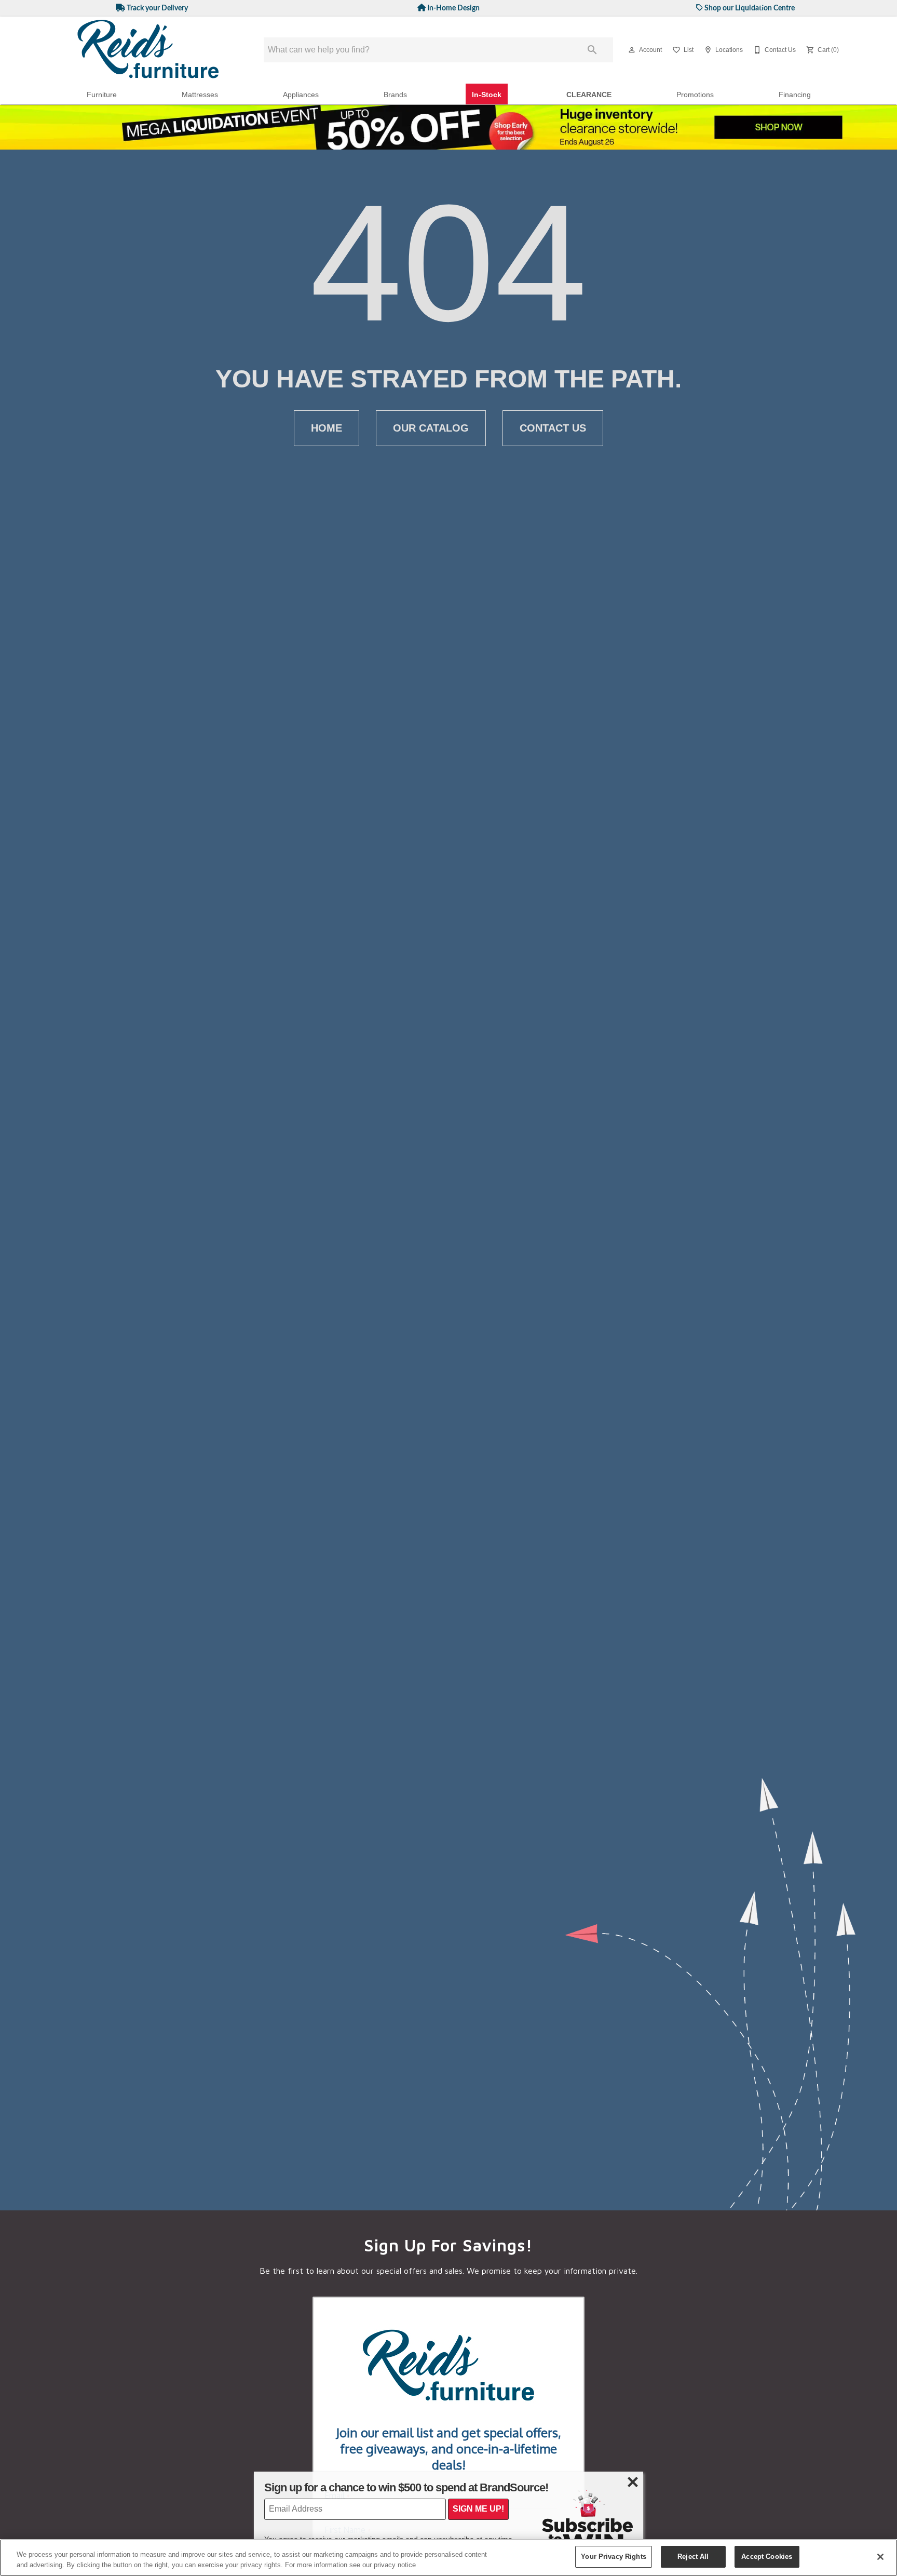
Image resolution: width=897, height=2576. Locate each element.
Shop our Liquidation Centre (749, 8)
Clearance (589, 95)
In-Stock (487, 95)
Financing (795, 95)
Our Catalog (431, 428)
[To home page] (148, 50)
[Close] (880, 2557)
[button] (632, 50)
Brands (395, 95)
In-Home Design (453, 8)
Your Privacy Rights (613, 2557)
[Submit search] (592, 50)
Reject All (693, 2557)
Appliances (301, 95)
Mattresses (200, 95)
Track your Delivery (157, 8)
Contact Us (553, 428)
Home (327, 428)
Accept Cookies (767, 2557)
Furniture (102, 95)
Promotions (695, 95)
